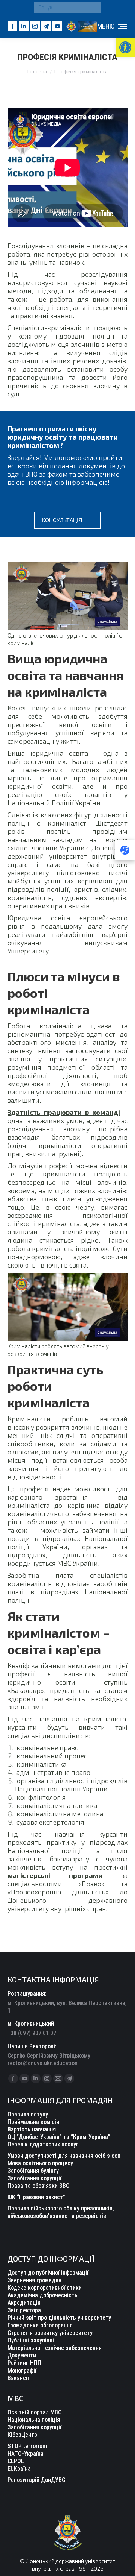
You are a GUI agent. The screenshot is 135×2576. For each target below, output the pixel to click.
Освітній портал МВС (34, 2412)
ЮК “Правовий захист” (36, 2197)
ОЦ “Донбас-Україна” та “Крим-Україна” (59, 2137)
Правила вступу (28, 2114)
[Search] (94, 8)
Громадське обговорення (40, 2325)
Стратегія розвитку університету (50, 2333)
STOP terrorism (27, 2446)
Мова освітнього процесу (40, 2163)
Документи (22, 2355)
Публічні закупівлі (31, 2340)
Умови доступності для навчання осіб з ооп (64, 2156)
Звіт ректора (24, 2310)
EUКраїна (19, 2469)
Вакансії (18, 2378)
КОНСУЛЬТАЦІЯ (62, 520)
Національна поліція (34, 2420)
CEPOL (16, 2461)
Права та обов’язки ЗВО (39, 2186)
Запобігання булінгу (33, 2171)
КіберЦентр (22, 2435)
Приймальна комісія (33, 2122)
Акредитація (24, 2303)
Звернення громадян (34, 2280)
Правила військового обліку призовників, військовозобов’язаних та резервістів (61, 2212)
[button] (125, 47)
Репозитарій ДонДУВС (36, 2480)
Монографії (22, 2370)
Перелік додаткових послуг (43, 2144)
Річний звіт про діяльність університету (59, 2318)
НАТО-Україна (25, 2454)
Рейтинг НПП (24, 2363)
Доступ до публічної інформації (48, 2273)
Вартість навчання (32, 2129)
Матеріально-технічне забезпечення (55, 2348)
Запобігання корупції (34, 2178)
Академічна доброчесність (43, 2295)
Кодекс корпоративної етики (45, 2288)
